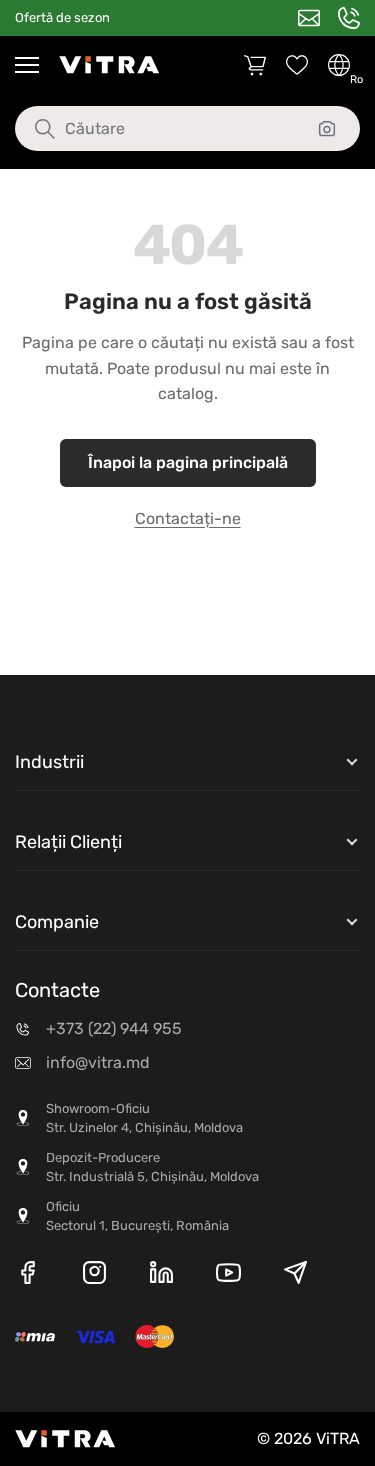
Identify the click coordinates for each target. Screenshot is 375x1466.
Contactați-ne (188, 518)
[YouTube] (228, 1276)
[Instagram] (94, 1276)
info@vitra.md (98, 1062)
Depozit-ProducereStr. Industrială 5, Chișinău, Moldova (152, 1167)
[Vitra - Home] (109, 65)
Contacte (57, 990)
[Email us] (309, 18)
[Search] (30, 129)
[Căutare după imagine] (327, 129)
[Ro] (339, 65)
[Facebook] (27, 1276)
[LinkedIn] (161, 1276)
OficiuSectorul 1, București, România (137, 1216)
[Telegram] (295, 1276)
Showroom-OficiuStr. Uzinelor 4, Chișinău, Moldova (144, 1118)
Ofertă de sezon (62, 17)
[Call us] (349, 18)
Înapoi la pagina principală (188, 462)
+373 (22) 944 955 (114, 1028)
